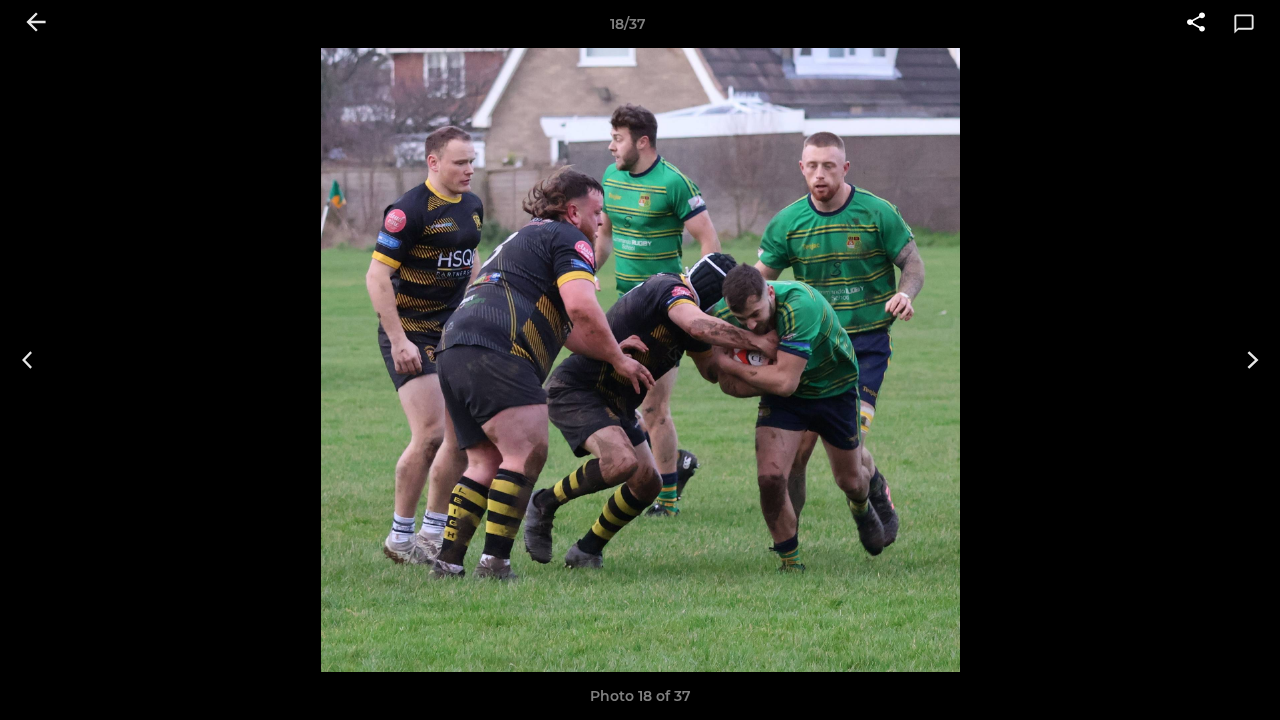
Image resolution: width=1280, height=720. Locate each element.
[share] (1196, 24)
